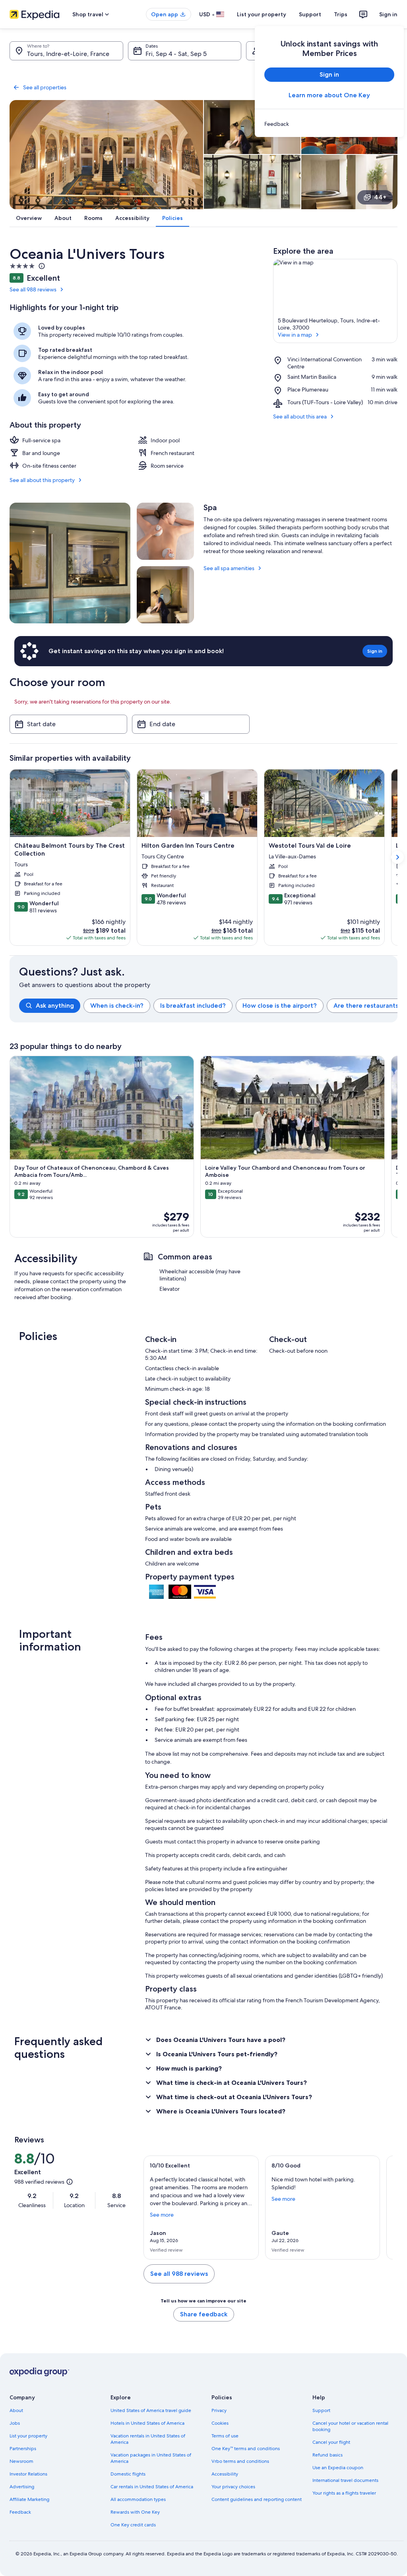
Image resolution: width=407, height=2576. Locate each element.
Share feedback (204, 2314)
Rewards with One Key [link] (135, 2512)
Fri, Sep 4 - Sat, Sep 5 (176, 54)
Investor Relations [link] (28, 2474)
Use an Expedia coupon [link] (338, 2468)
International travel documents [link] (345, 2480)
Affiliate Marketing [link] (29, 2499)
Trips (341, 14)
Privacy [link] (219, 2410)
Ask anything (55, 1006)
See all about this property (42, 480)
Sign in (388, 14)
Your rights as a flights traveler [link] (344, 2493)
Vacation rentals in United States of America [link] (148, 2439)
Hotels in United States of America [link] (147, 2423)
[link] (329, 124)
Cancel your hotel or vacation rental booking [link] (350, 2426)
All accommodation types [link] (138, 2499)
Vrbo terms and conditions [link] (240, 2461)
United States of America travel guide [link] (151, 2410)
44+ (380, 197)
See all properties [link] (45, 87)
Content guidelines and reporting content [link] (257, 2499)
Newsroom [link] (21, 2461)
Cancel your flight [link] (331, 2442)
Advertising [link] (22, 2487)
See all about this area (300, 416)
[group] (208, 1006)
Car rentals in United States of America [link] (152, 2487)
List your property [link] (28, 2436)
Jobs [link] (15, 2423)
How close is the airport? (280, 1006)
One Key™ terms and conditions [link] (246, 2449)
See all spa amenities (229, 568)
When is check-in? (117, 1006)
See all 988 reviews (33, 289)
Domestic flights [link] (128, 2474)
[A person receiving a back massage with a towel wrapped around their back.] (165, 531)
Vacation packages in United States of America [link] (151, 2458)
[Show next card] (397, 857)
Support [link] (321, 2410)
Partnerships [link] (23, 2449)
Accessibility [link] (225, 2474)
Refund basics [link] (328, 2455)
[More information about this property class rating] (41, 266)
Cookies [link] (220, 2423)
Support (310, 14)
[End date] (191, 724)
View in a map (295, 335)
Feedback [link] (20, 2512)
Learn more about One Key (329, 95)
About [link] (16, 2410)
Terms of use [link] (225, 2436)
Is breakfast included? (193, 1006)
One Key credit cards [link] (133, 2525)
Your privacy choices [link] (233, 2487)
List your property (262, 14)
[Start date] (68, 724)
